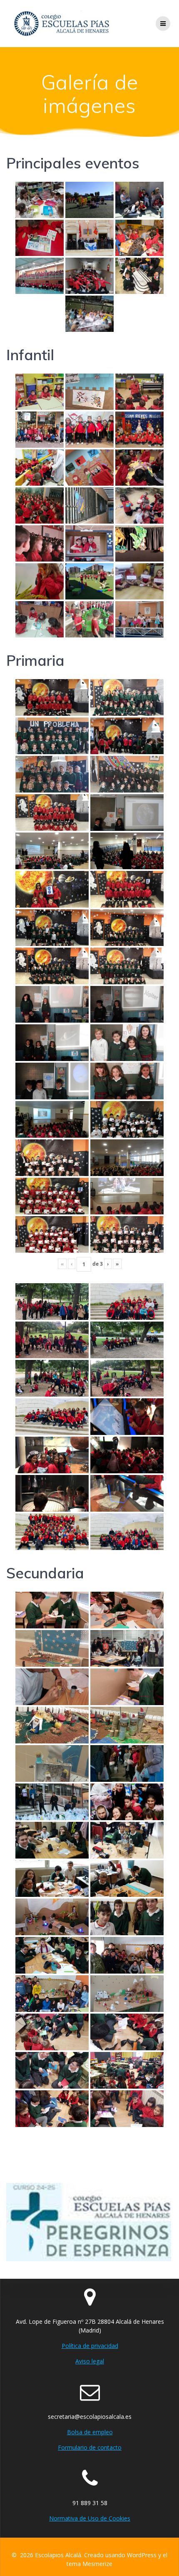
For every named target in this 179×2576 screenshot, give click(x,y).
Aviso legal (90, 2361)
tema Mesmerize (89, 2564)
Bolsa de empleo (90, 2432)
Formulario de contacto (90, 2447)
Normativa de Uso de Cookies (90, 2518)
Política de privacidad (90, 2346)
